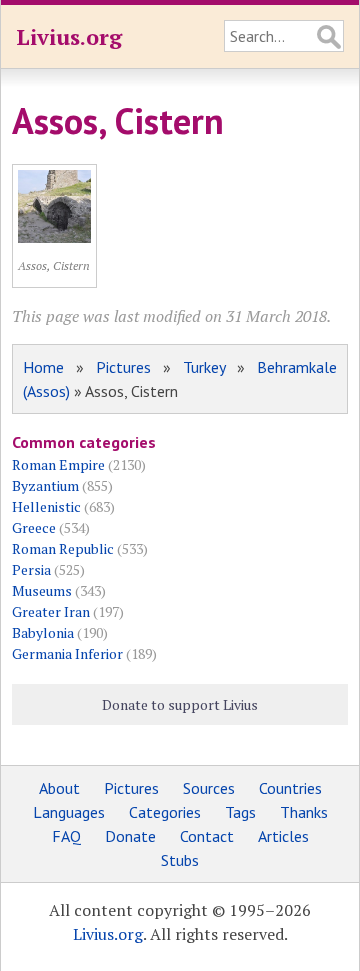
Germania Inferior (67, 653)
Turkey (204, 367)
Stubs (180, 860)
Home (43, 367)
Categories (165, 812)
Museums (42, 590)
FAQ (66, 836)
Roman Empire (58, 464)
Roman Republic (63, 548)
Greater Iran (51, 611)
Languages (69, 812)
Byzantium (45, 485)
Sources (209, 788)
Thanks (304, 812)
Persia (31, 569)
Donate (130, 836)
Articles (283, 836)
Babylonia (43, 632)
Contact (207, 836)
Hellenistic (46, 506)
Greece (34, 527)
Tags (240, 812)
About (59, 788)
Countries (290, 788)
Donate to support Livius (180, 704)
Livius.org (69, 36)
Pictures (123, 367)
